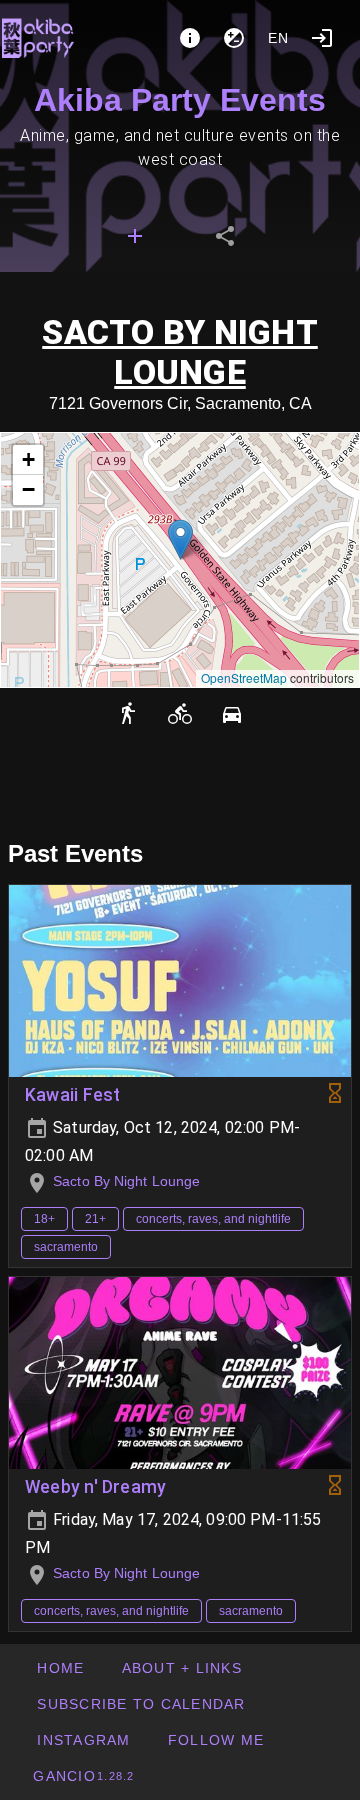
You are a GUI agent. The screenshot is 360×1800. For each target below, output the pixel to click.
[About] (190, 38)
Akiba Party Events (180, 100)
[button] (180, 539)
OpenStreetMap (244, 677)
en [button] (279, 38)
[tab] (135, 236)
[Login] (322, 38)
